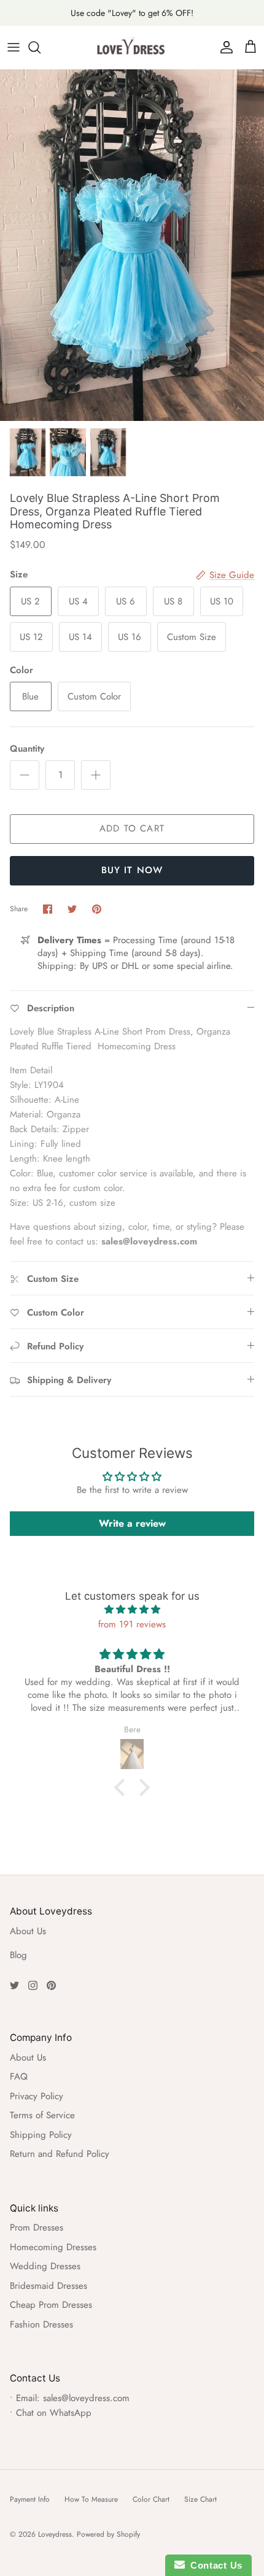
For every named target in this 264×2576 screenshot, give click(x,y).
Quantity (27, 749)
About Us (28, 1931)
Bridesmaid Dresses (49, 2286)
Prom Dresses (37, 2227)
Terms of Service (42, 2115)
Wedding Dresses (45, 2266)
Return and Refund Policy (60, 2154)
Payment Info (30, 2499)
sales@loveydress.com (86, 2398)
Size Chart (200, 2499)
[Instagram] (33, 1985)
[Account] (223, 47)
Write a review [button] (132, 1523)
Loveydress (55, 2534)
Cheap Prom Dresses (51, 2305)
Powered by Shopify (108, 2534)
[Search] (41, 47)
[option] (132, 245)
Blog (18, 1955)
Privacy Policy (37, 2096)
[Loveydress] (132, 47)
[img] (132, 1610)
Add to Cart (132, 828)
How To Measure (91, 2499)
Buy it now (132, 870)
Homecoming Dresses (53, 2247)
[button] (123, 1787)
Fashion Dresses (41, 2324)
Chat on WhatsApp (54, 2413)
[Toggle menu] (14, 47)
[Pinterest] (51, 1985)
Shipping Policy (41, 2135)
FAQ (19, 2077)
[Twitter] (14, 1985)
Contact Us (214, 2565)
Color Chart (151, 2499)
